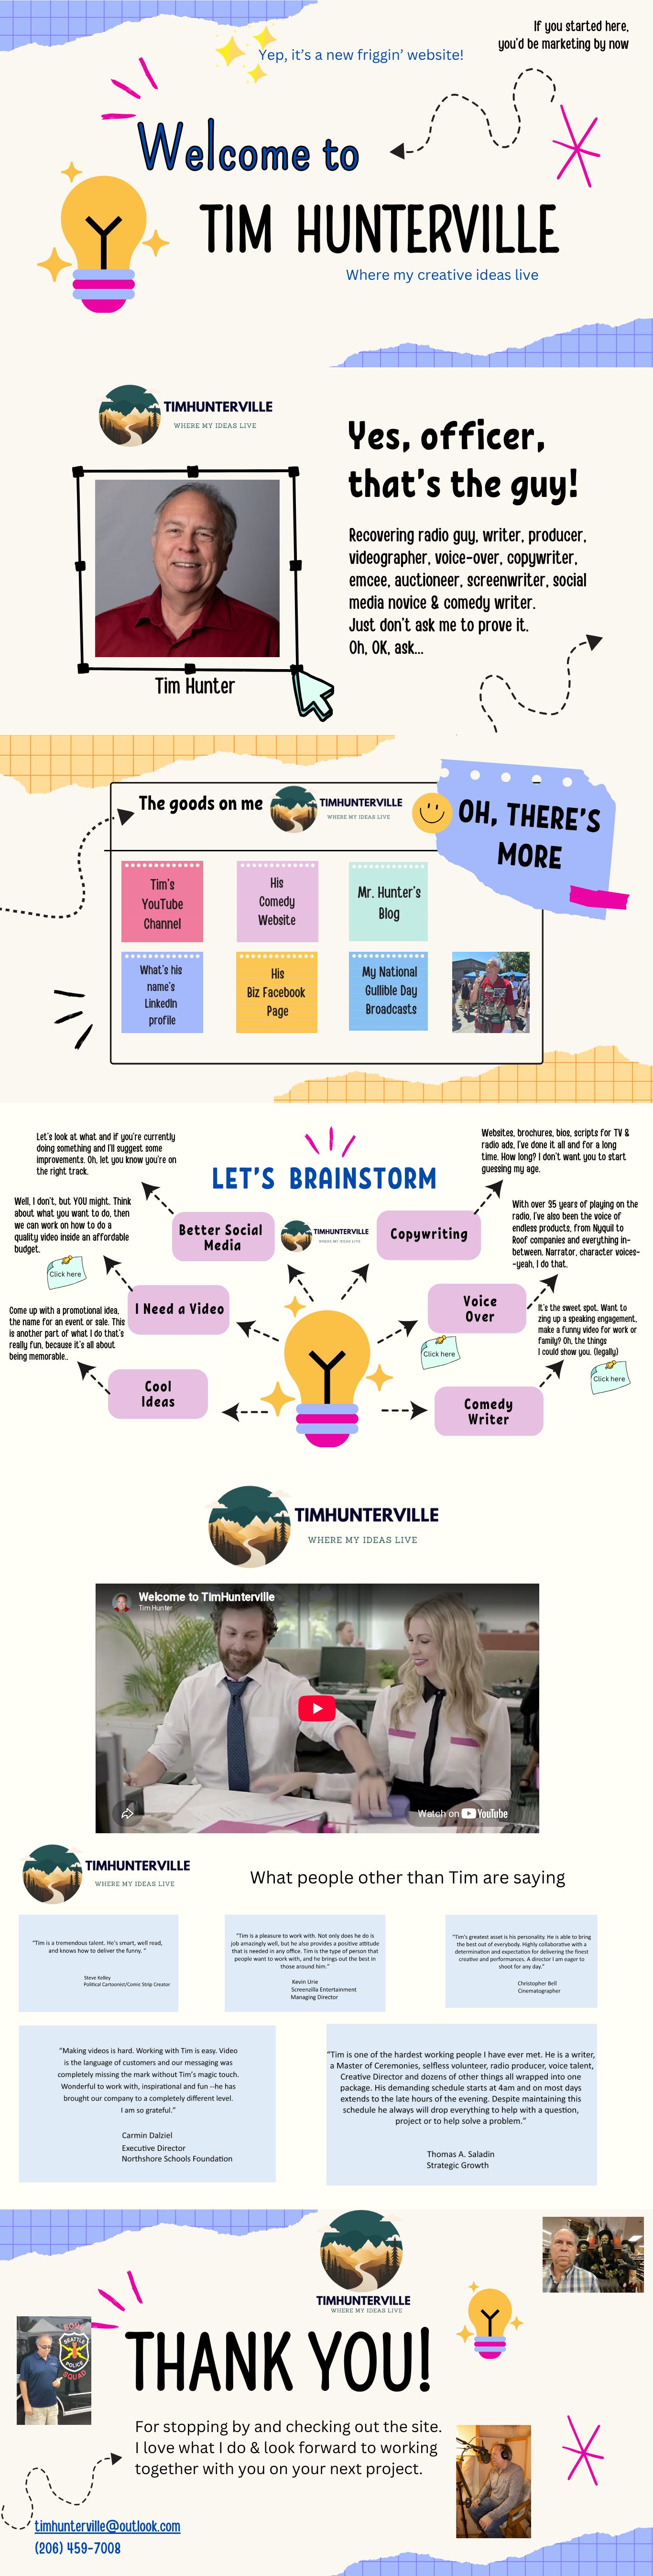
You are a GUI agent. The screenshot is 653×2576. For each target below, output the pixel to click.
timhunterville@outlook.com (108, 2525)
